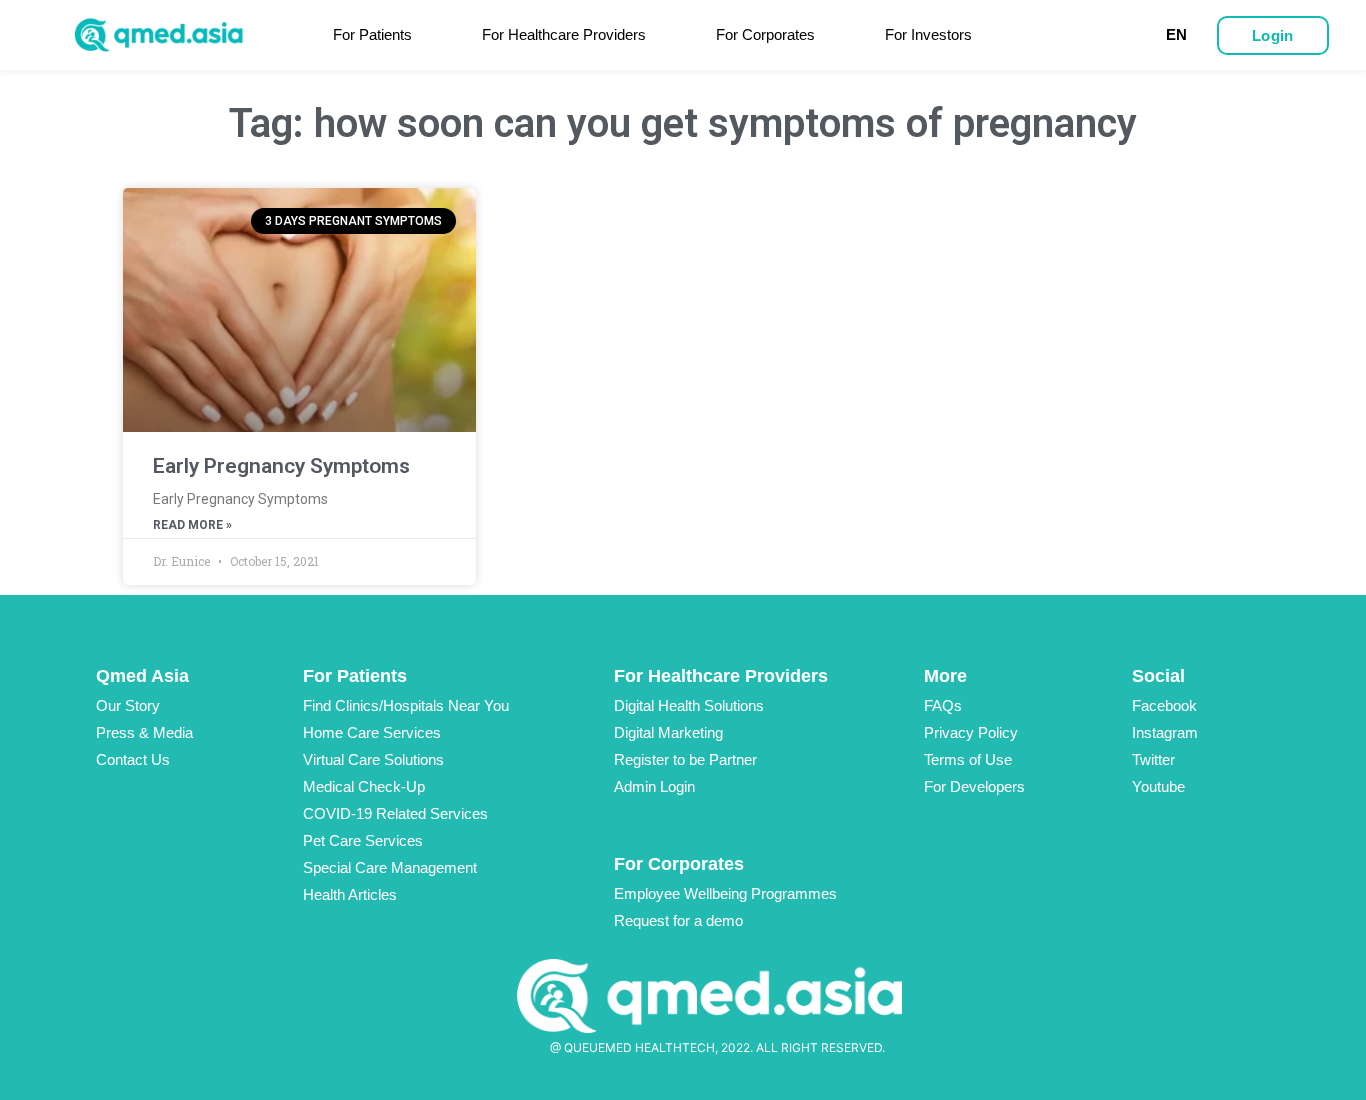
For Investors (928, 34)
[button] (1273, 35)
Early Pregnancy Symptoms (281, 466)
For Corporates (765, 34)
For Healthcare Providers (564, 34)
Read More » (192, 525)
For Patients (372, 34)
